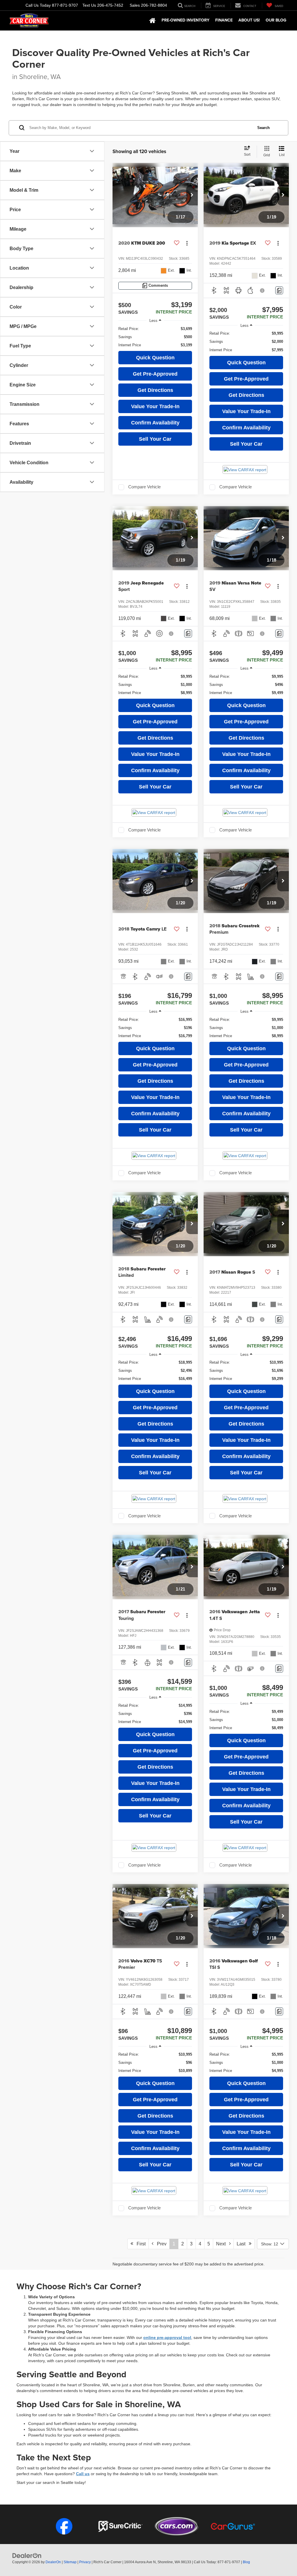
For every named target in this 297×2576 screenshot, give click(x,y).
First (139, 2244)
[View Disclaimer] (262, 291)
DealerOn (53, 2562)
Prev (160, 2244)
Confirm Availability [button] (155, 423)
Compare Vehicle (144, 487)
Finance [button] (224, 20)
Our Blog (276, 20)
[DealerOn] (27, 2555)
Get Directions (155, 390)
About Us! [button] (249, 20)
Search (264, 128)
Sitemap (70, 2562)
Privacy (85, 2562)
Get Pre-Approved (155, 374)
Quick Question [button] (155, 358)
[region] (155, 337)
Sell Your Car (155, 439)
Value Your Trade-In (155, 406)
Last (243, 2244)
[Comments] (279, 290)
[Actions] (187, 243)
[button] (192, 195)
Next (223, 2244)
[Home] (153, 21)
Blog (246, 2562)
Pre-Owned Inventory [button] (185, 20)
